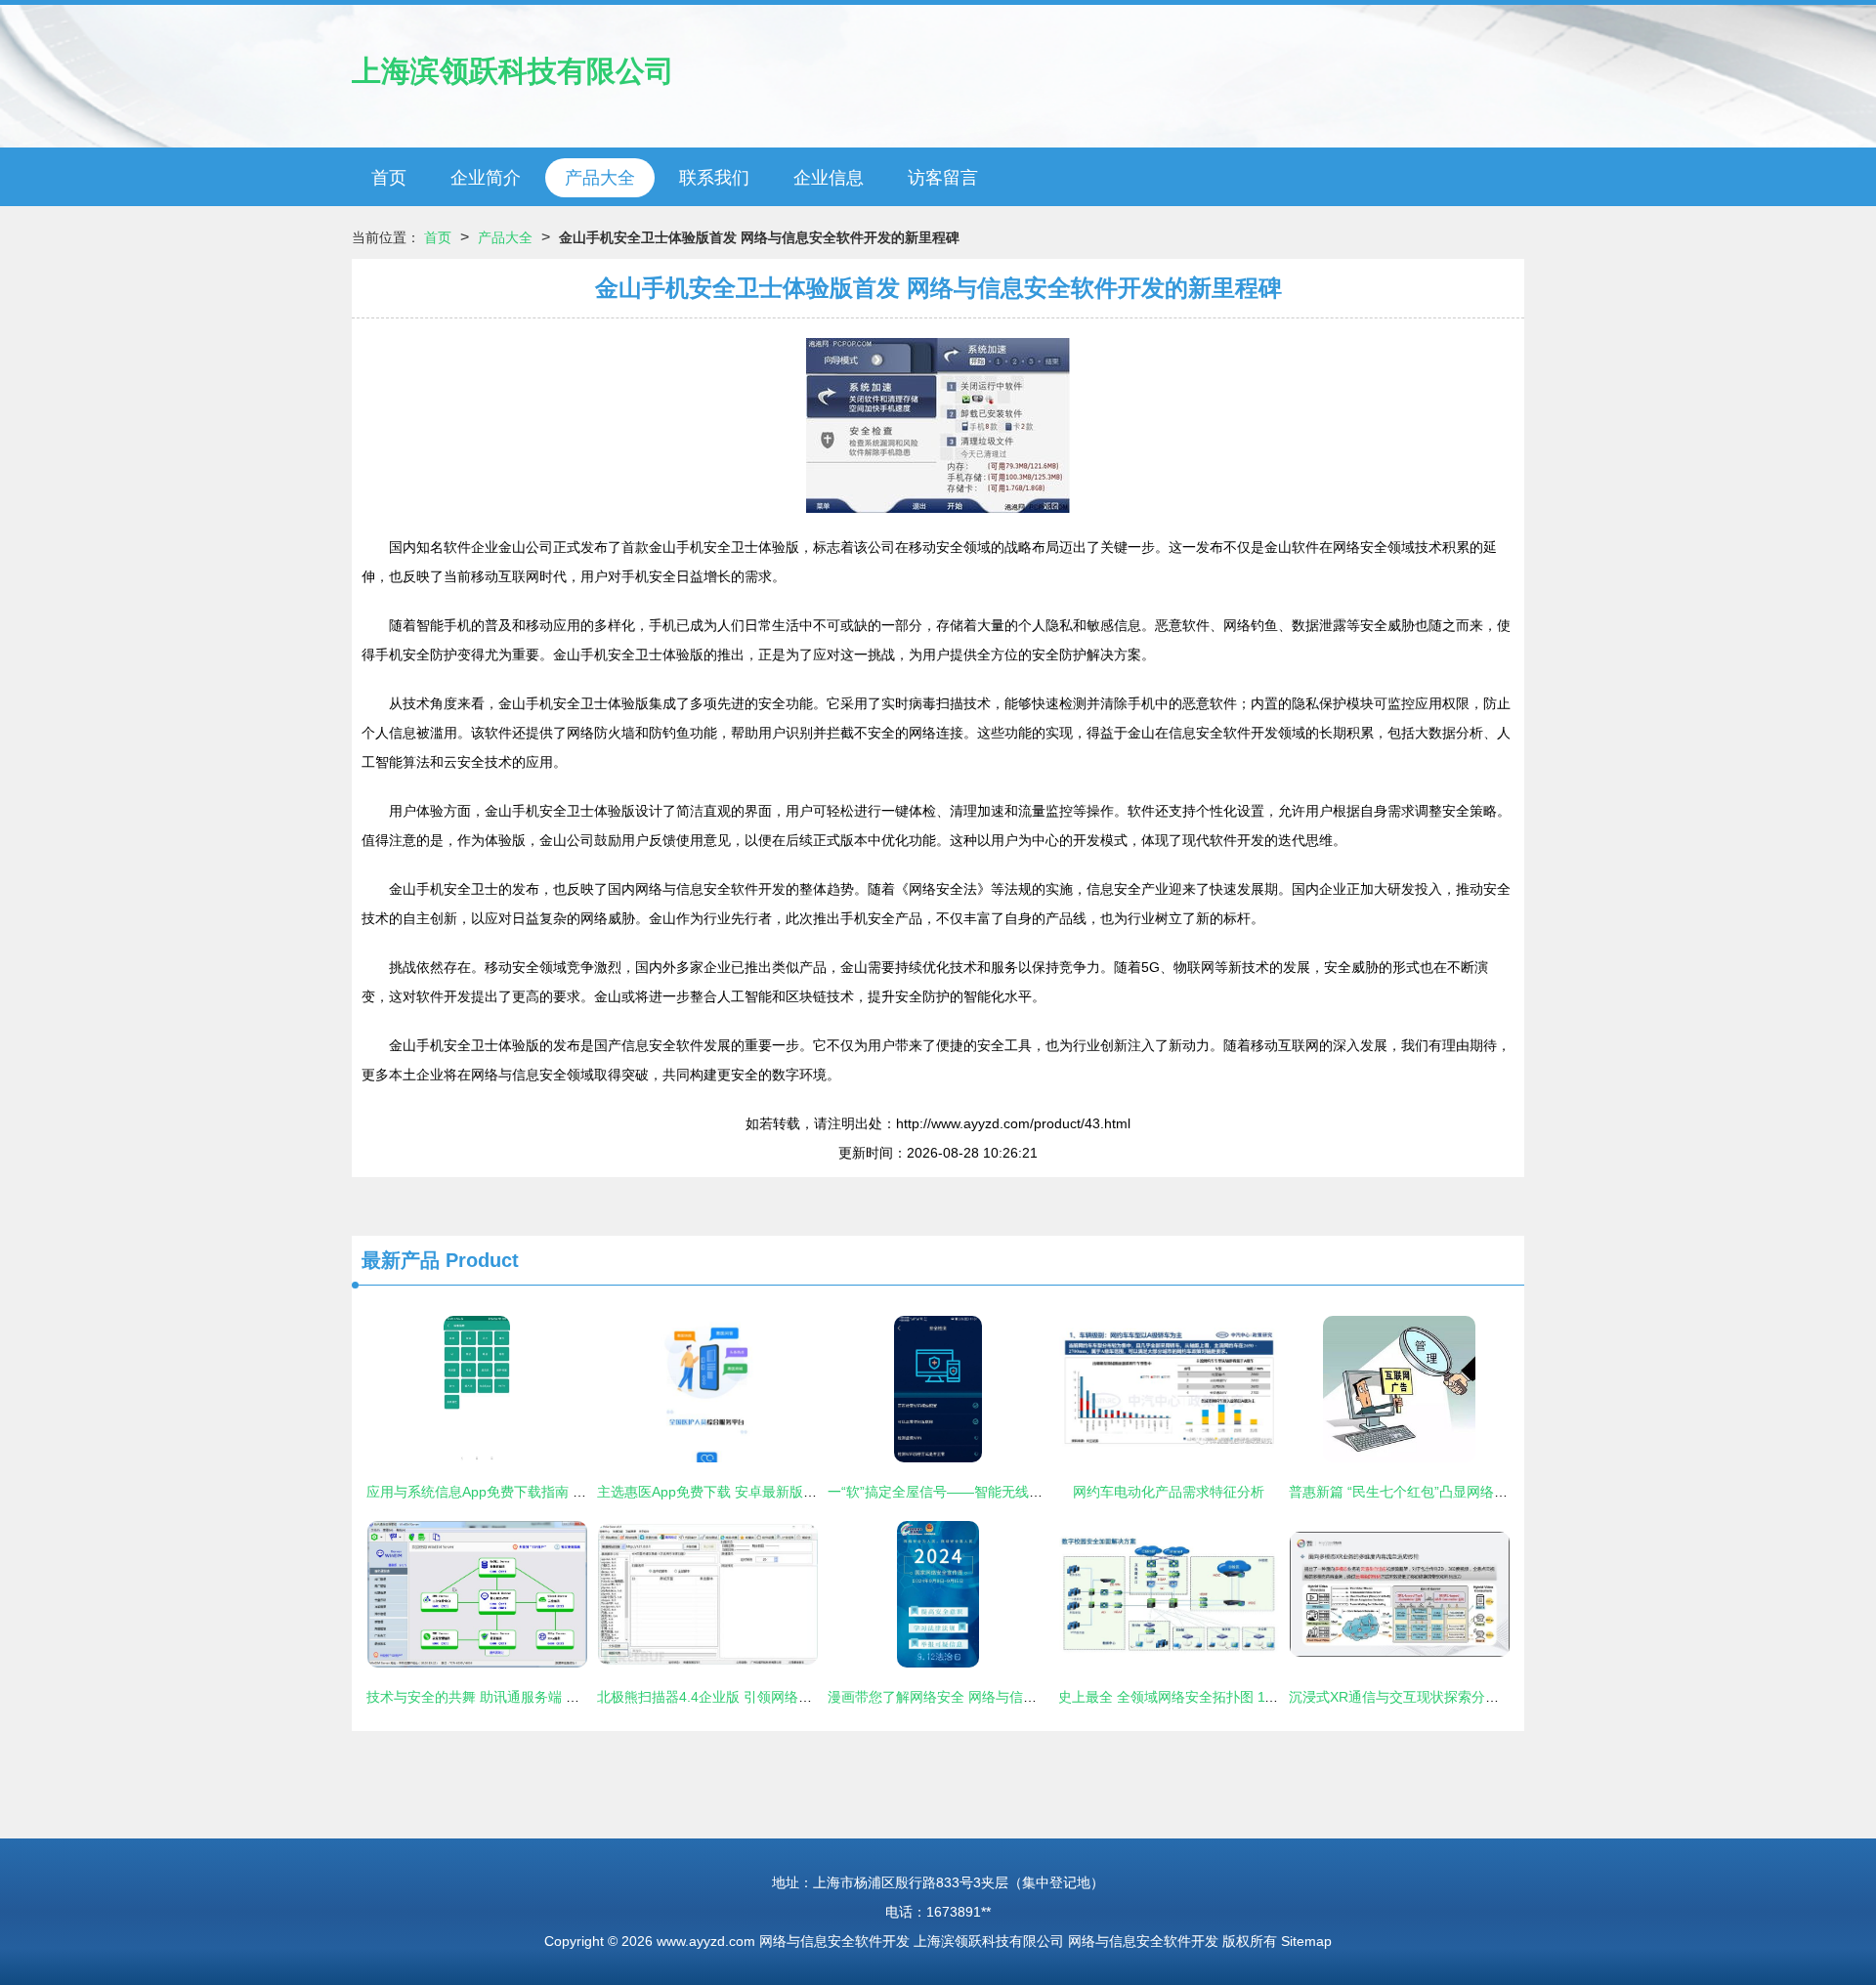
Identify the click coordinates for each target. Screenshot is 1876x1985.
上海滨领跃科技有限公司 (513, 71)
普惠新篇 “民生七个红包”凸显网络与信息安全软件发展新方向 (1473, 1492)
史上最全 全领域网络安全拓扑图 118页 (1175, 1697)
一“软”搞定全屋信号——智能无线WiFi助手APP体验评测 (996, 1492)
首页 (389, 178)
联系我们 (714, 178)
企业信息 (829, 178)
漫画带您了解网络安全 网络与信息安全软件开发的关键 (994, 1697)
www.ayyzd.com (706, 1941)
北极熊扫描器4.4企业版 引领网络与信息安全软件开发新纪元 (780, 1697)
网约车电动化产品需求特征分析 (1169, 1492)
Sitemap (1306, 1941)
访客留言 (943, 178)
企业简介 (486, 178)
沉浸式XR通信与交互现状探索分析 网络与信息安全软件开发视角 (1485, 1697)
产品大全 (600, 178)
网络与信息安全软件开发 (834, 1941)
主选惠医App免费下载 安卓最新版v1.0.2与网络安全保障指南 (781, 1492)
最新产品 (401, 1260)
